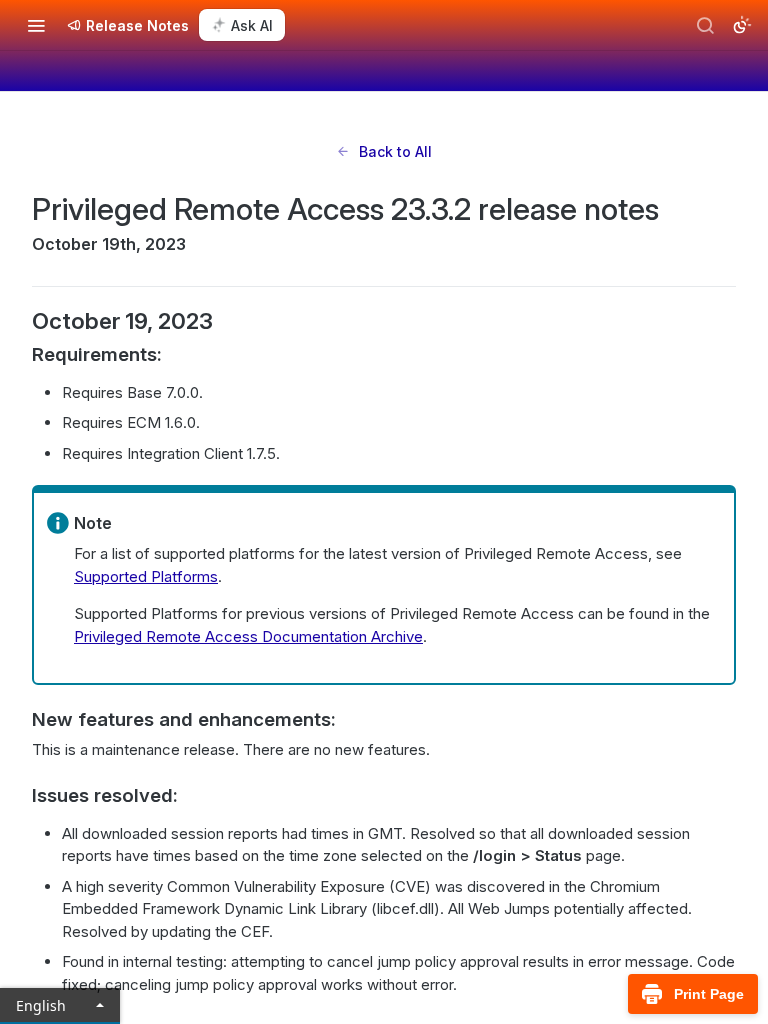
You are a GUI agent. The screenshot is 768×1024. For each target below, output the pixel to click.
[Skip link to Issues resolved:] (18, 796)
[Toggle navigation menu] (36, 25)
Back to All (395, 151)
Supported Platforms (146, 576)
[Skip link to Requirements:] (18, 355)
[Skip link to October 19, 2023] (18, 321)
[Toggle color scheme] (742, 25)
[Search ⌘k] (705, 25)
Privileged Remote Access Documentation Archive (248, 636)
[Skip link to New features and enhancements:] (18, 720)
